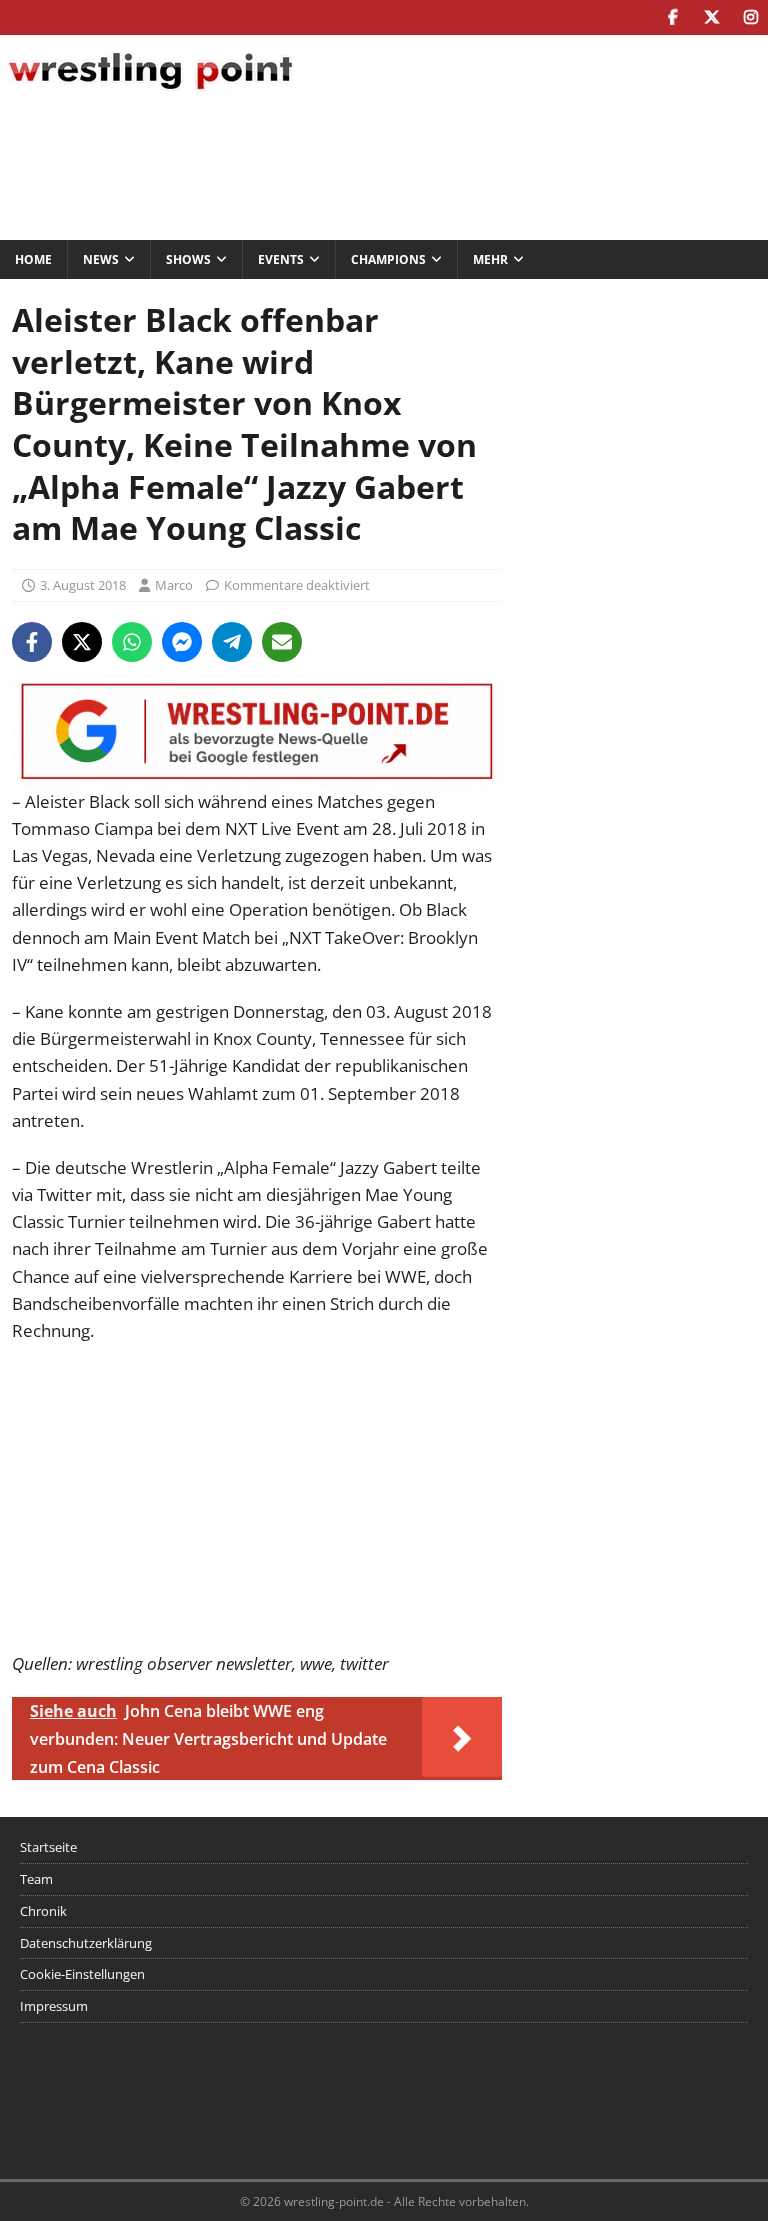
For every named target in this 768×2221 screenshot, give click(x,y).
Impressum (54, 2006)
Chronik (43, 1911)
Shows (188, 259)
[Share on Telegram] (232, 642)
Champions (388, 259)
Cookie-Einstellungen (82, 1974)
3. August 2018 (83, 585)
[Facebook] (672, 17)
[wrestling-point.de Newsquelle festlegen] (257, 773)
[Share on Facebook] (32, 642)
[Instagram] (750, 17)
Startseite (48, 1847)
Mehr (490, 259)
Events (281, 259)
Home (33, 259)
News (101, 259)
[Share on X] (82, 642)
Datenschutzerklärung (86, 1943)
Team (36, 1879)
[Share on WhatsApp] (132, 642)
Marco (174, 585)
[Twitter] (711, 17)
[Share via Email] (282, 642)
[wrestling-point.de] (150, 92)
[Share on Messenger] (182, 642)
